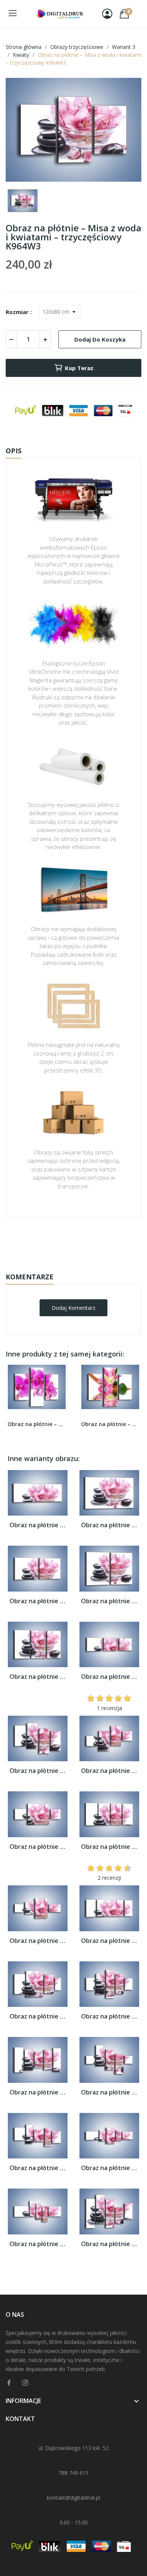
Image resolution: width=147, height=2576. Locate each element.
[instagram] (25, 2383)
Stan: (66, 1264)
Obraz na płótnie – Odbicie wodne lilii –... (110, 1424)
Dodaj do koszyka (100, 339)
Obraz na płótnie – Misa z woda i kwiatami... (38, 1525)
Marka (51, 1241)
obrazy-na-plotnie (84, 1241)
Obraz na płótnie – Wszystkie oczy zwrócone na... (37, 1424)
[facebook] (9, 2383)
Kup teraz (79, 368)
